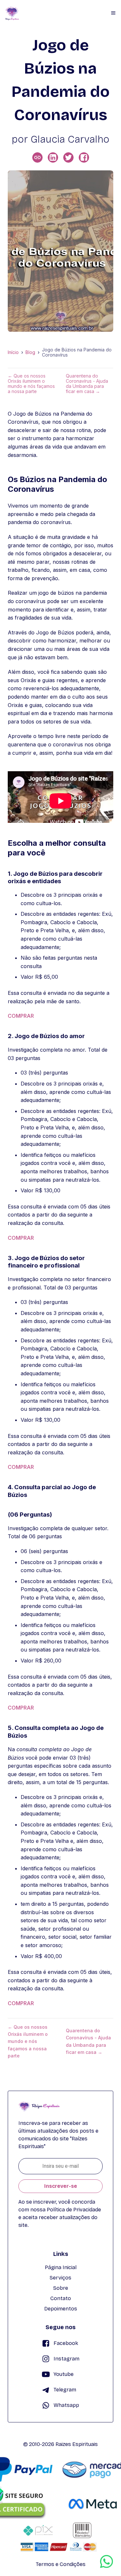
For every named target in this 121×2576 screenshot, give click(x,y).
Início (13, 352)
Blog (30, 352)
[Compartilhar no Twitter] (68, 157)
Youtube (64, 2374)
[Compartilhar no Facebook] (84, 157)
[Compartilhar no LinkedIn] (53, 157)
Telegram (65, 2390)
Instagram (66, 2359)
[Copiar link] (37, 157)
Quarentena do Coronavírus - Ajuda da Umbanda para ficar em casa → (87, 384)
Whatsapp (66, 2405)
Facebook (66, 2343)
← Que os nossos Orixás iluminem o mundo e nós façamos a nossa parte (31, 384)
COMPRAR (21, 1016)
